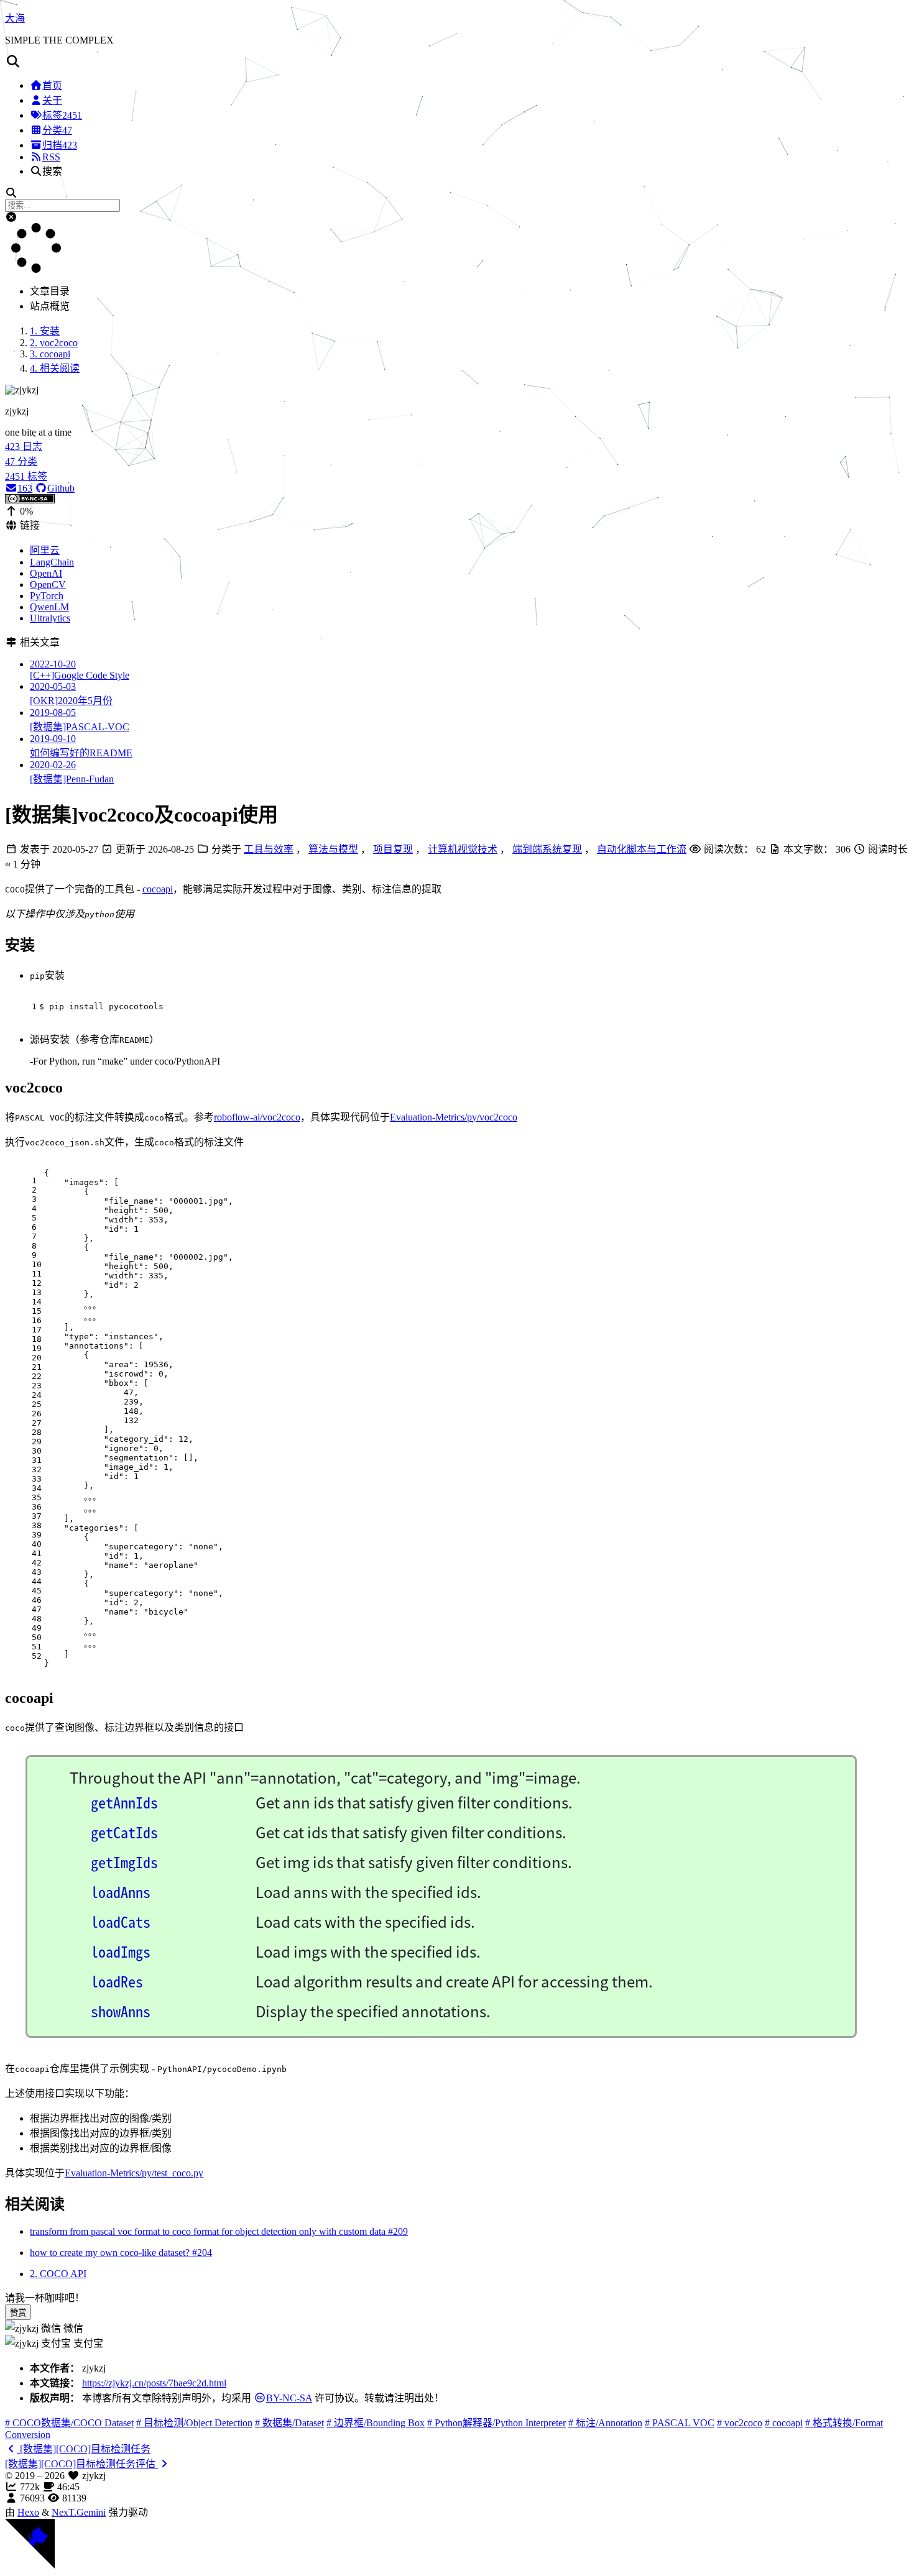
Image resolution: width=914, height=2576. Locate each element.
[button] (457, 62)
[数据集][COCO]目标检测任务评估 (81, 2464)
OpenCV (48, 584)
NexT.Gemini (79, 2512)
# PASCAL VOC (680, 2423)
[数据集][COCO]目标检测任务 (84, 2449)
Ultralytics (50, 618)
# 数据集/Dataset (289, 2423)
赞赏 (18, 2313)
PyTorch (47, 596)
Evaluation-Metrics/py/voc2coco (454, 1117)
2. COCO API (58, 2274)
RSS (51, 157)
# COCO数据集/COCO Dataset (69, 2423)
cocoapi (158, 889)
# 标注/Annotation (605, 2423)
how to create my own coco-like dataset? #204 (121, 2253)
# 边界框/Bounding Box (376, 2423)
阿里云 (45, 550)
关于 (52, 100)
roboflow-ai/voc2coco (257, 1117)
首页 (52, 85)
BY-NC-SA (289, 2398)
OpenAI (46, 573)
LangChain (52, 562)
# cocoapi (784, 2423)
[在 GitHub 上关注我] (30, 2565)
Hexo (28, 2512)
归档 (60, 145)
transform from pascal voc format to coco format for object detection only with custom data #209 (219, 2231)
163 (25, 488)
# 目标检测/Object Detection (194, 2423)
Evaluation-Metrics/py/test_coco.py (134, 2173)
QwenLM (49, 607)
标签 (62, 115)
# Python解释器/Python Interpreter (496, 2423)
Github (61, 488)
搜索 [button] (52, 171)
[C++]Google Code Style (80, 670)
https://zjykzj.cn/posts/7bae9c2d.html (154, 2383)
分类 (57, 130)
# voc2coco (740, 2423)
